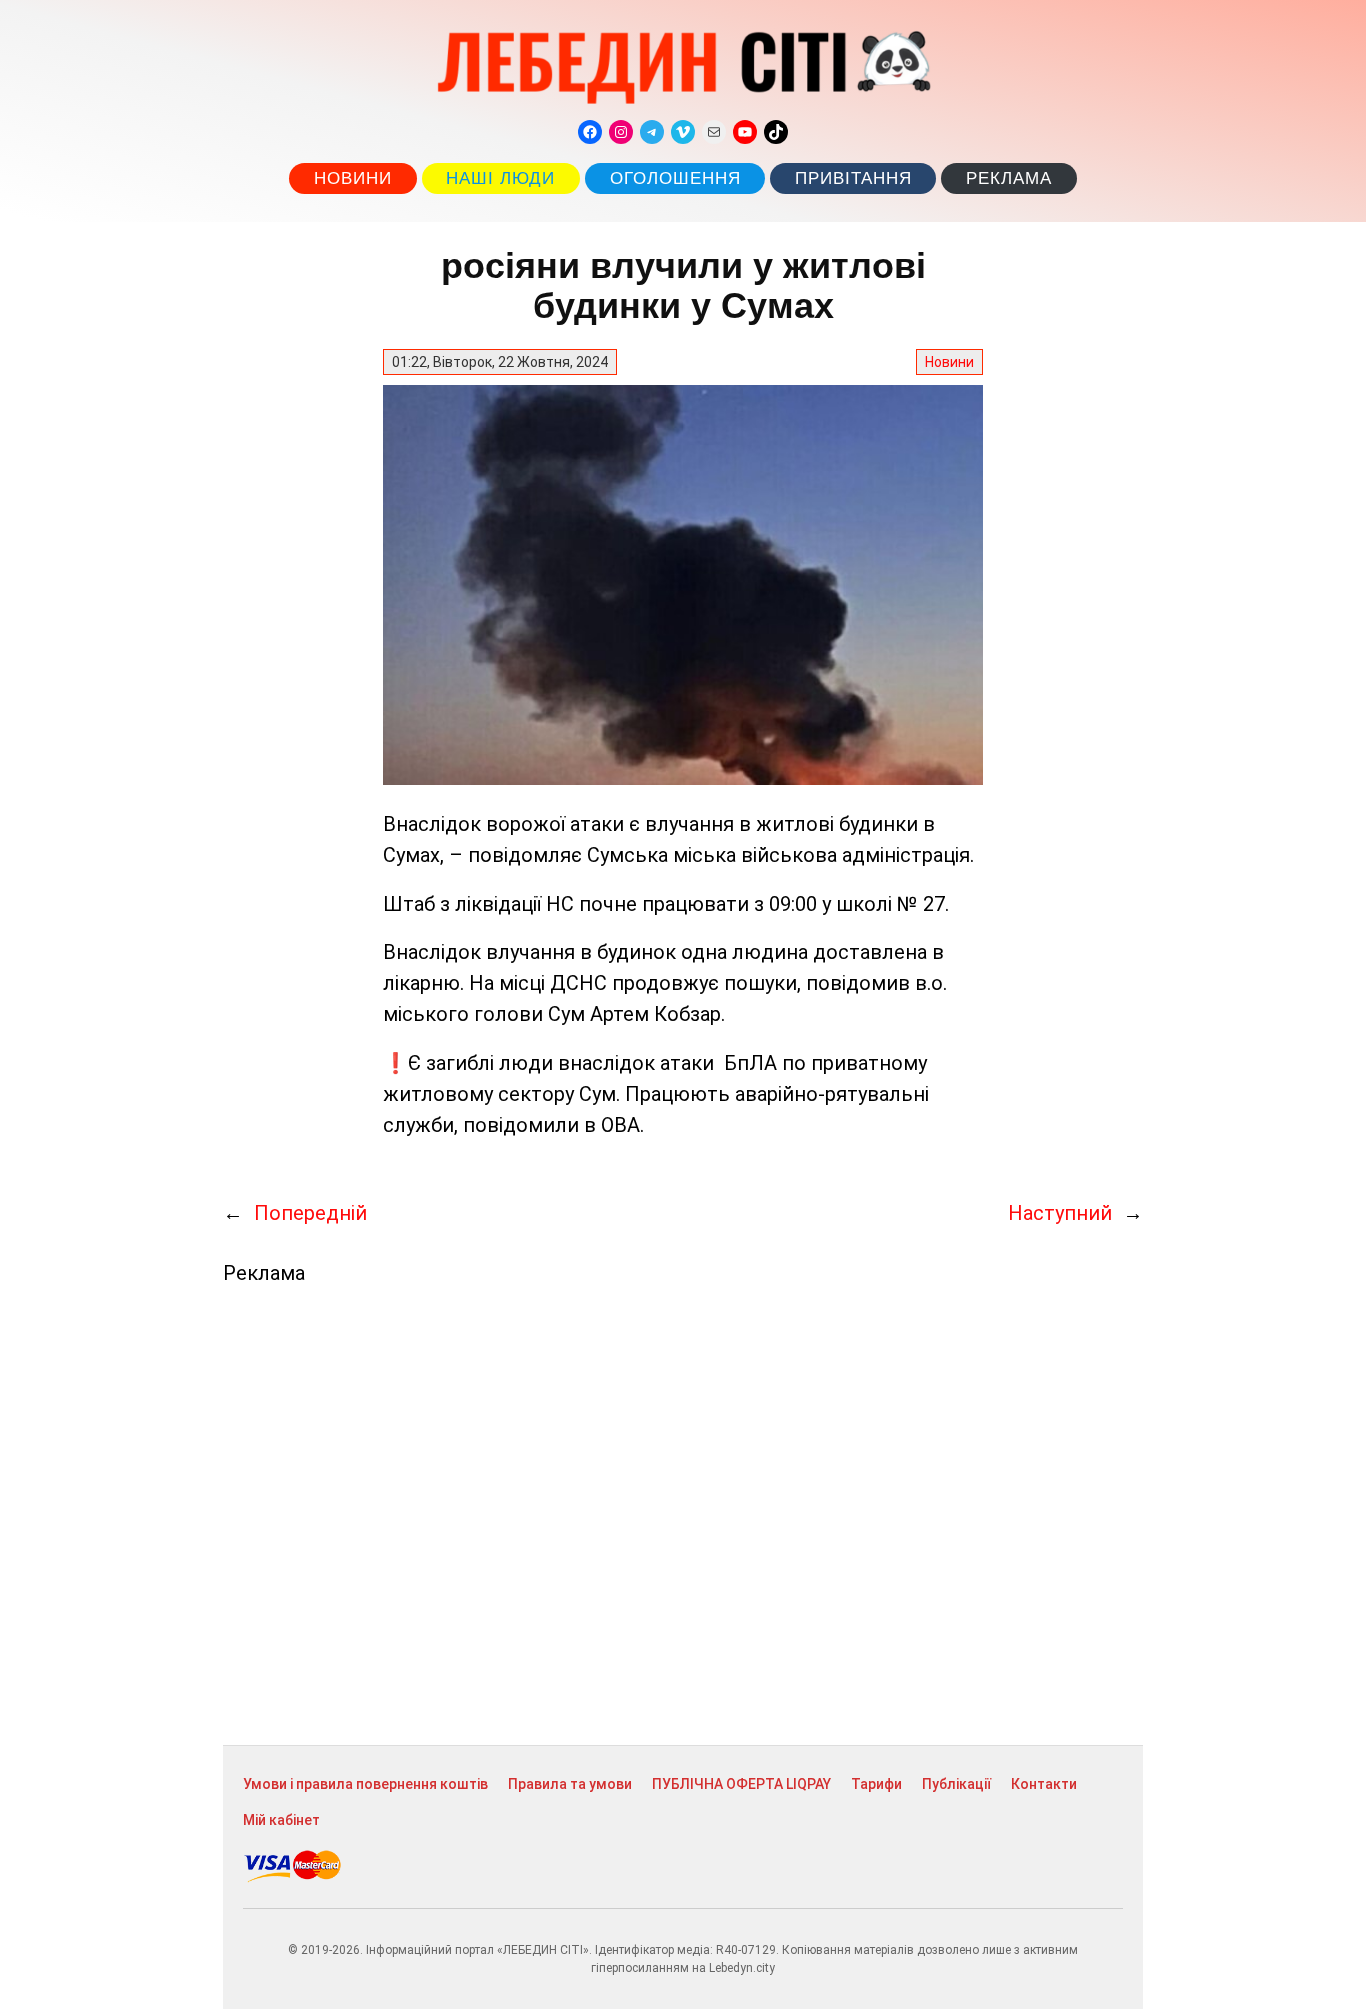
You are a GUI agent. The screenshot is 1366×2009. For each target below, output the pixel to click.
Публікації (956, 1784)
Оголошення (675, 178)
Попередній (310, 1213)
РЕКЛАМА (1009, 178)
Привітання (853, 178)
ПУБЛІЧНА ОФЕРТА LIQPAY (741, 1784)
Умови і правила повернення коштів (365, 1784)
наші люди (500, 178)
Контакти (1044, 1784)
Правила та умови (570, 1784)
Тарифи (876, 1784)
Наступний (1060, 1213)
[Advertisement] (683, 1515)
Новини (353, 178)
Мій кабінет (281, 1820)
